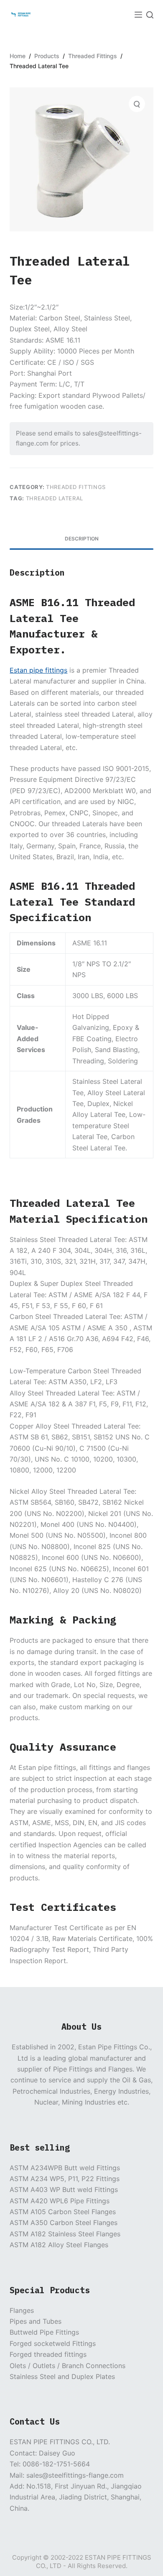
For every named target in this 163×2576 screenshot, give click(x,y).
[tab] (81, 539)
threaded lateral (55, 498)
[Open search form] (150, 15)
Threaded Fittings (76, 487)
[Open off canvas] (138, 15)
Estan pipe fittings (38, 670)
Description (82, 539)
